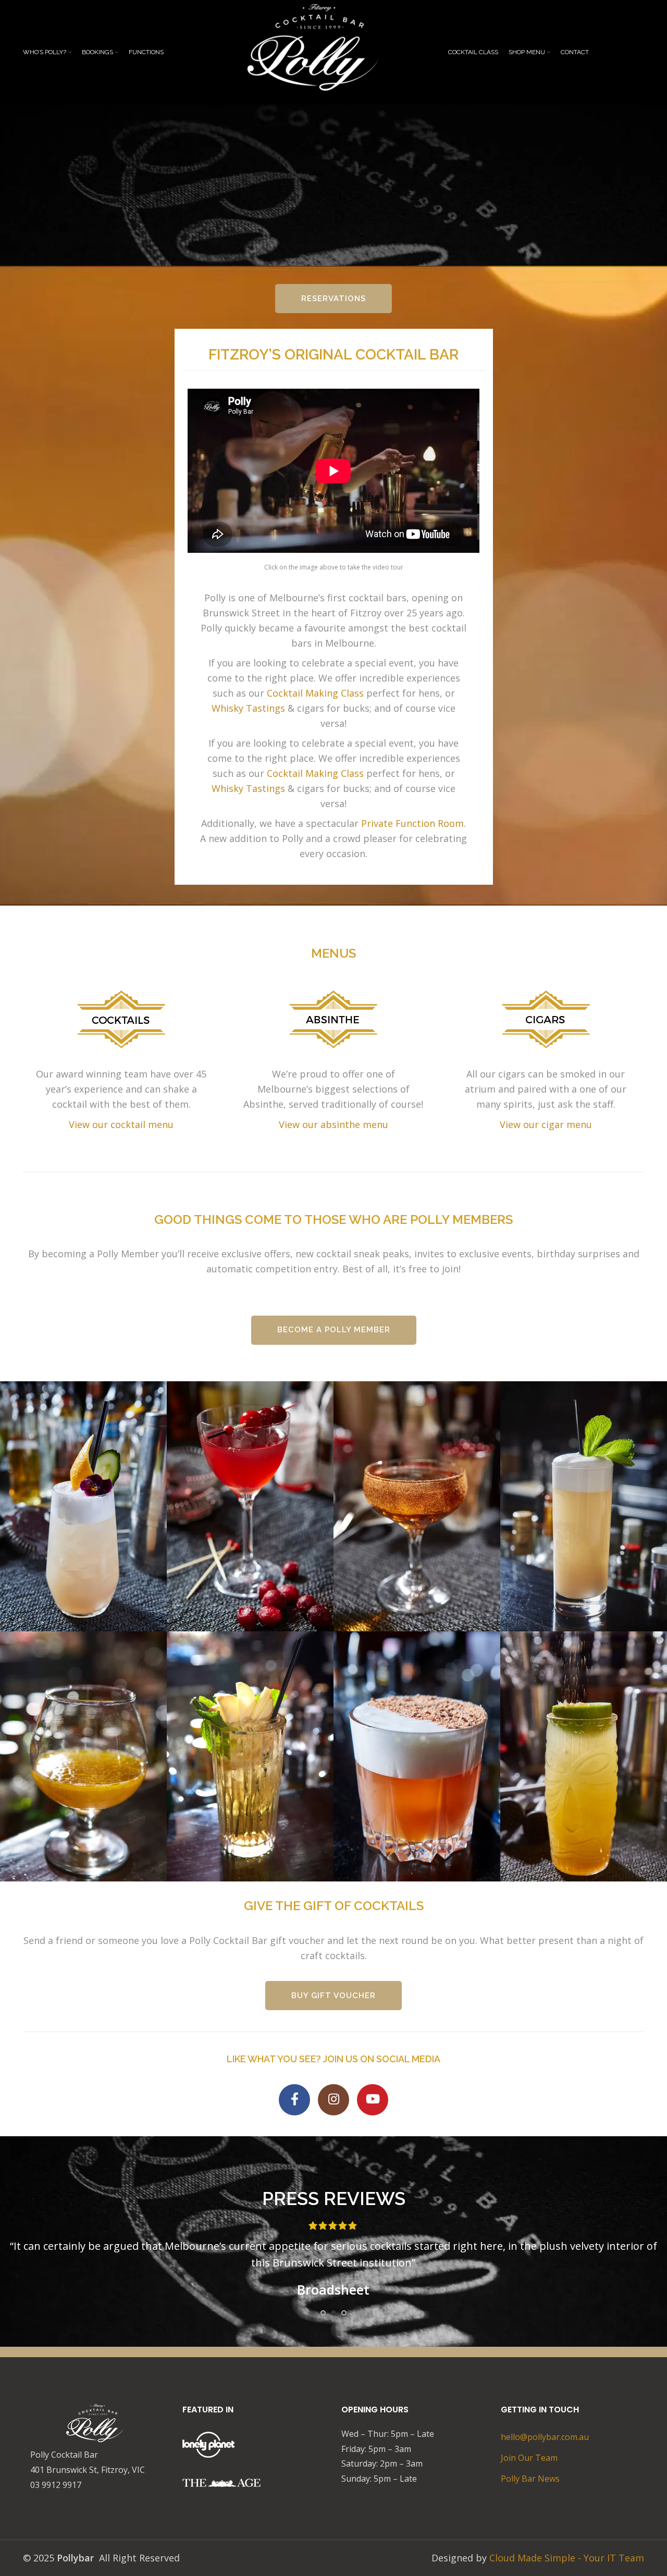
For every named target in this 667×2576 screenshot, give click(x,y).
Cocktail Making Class (315, 693)
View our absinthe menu (333, 1124)
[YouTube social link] (373, 2100)
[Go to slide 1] (323, 2313)
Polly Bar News (530, 2479)
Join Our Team (529, 2458)
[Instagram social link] (333, 2100)
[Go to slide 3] (344, 2313)
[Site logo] (323, 51)
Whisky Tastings (248, 708)
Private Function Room (412, 823)
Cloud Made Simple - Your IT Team (567, 2558)
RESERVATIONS (333, 299)
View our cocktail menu (121, 1124)
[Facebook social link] (294, 2100)
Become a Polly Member (334, 1330)
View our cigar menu (546, 1124)
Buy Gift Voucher (333, 1996)
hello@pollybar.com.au (545, 2437)
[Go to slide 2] (333, 2313)
